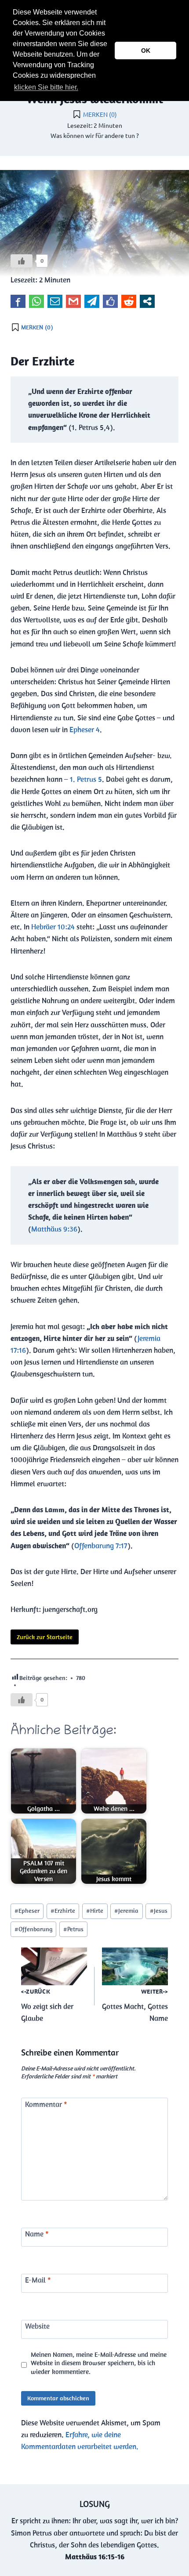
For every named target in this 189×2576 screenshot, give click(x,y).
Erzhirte (63, 1911)
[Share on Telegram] (92, 301)
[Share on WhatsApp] (36, 301)
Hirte (95, 1911)
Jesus (159, 1911)
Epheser (27, 1911)
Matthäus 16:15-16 (95, 2557)
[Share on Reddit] (129, 301)
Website (37, 2326)
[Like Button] (22, 261)
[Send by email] (55, 301)
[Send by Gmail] (73, 301)
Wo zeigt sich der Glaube (47, 2005)
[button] (83, 88)
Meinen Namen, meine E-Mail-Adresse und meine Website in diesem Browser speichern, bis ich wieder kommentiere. (99, 2363)
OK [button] (146, 51)
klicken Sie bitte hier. (46, 87)
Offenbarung (33, 1929)
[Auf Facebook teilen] (18, 301)
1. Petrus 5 (86, 779)
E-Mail (38, 2280)
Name (37, 2234)
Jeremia (126, 1911)
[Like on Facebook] (110, 301)
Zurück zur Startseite (45, 1637)
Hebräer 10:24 (53, 927)
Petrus (73, 1929)
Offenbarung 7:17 (101, 1546)
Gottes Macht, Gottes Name (135, 2005)
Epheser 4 (85, 730)
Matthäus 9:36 (54, 1229)
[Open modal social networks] (147, 301)
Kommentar (46, 2104)
